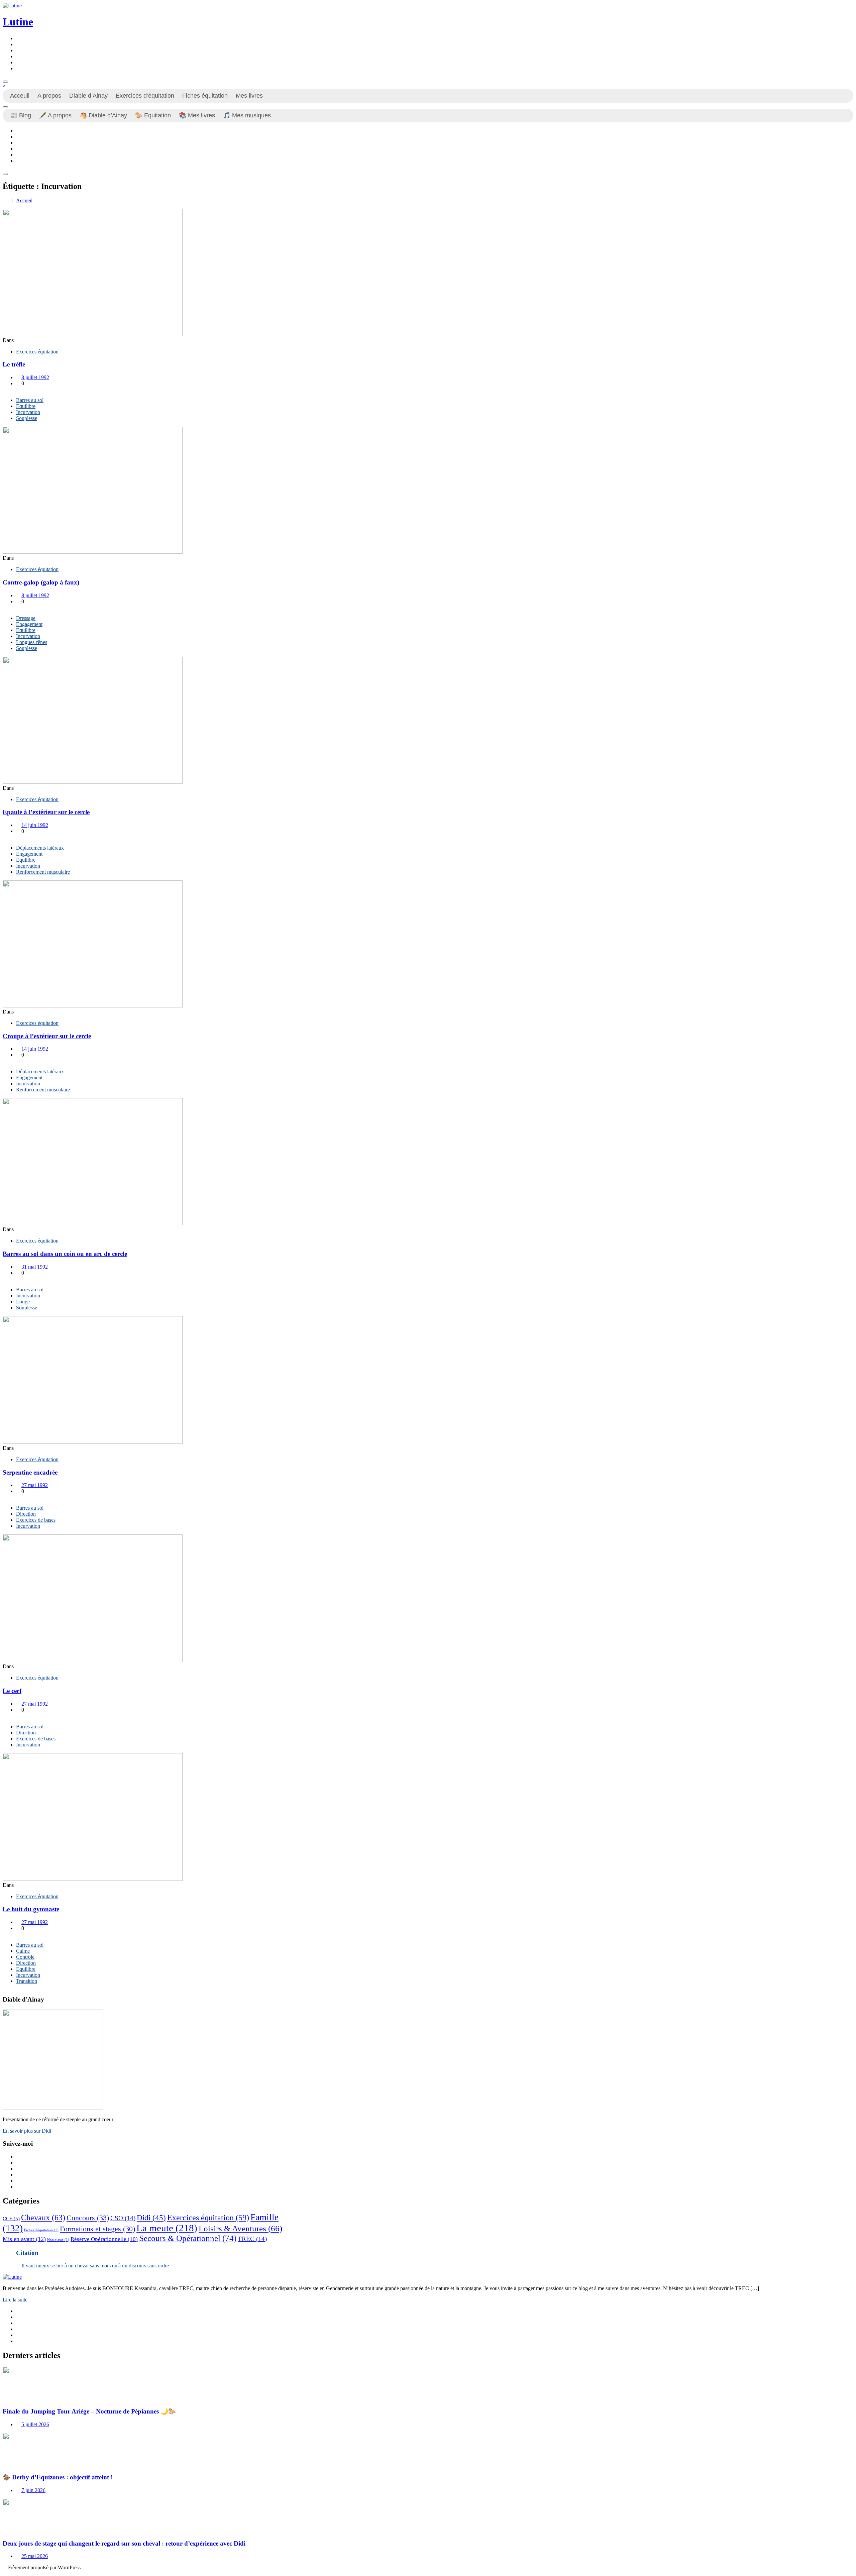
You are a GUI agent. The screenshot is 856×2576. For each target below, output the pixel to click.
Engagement (29, 624)
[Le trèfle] (93, 334)
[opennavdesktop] (5, 82)
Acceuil (20, 96)
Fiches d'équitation (41, 2230)
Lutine (18, 22)
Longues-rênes (32, 642)
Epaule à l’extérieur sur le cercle (46, 812)
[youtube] (18, 50)
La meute (167, 2228)
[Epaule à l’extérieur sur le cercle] (93, 782)
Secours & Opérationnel (188, 2238)
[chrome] (18, 68)
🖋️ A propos (55, 115)
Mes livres (249, 96)
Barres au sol (30, 400)
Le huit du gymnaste (31, 1909)
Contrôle (25, 1957)
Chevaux (43, 2217)
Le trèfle (14, 364)
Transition (27, 1981)
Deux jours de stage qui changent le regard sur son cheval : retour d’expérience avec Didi (124, 2543)
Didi (151, 2218)
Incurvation (28, 412)
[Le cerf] (93, 1660)
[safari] (18, 56)
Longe (23, 1302)
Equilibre (26, 406)
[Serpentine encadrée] (93, 1442)
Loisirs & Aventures (240, 2228)
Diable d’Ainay (88, 96)
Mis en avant (24, 2239)
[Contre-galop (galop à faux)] (93, 552)
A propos (49, 96)
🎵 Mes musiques (247, 115)
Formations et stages (97, 2229)
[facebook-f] (18, 38)
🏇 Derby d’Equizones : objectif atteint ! (58, 2477)
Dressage (26, 618)
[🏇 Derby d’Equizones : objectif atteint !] (19, 2464)
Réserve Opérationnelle (104, 2239)
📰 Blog (21, 115)
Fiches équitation (205, 96)
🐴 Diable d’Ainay (103, 115)
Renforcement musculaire (43, 872)
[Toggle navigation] (5, 107)
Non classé (58, 2240)
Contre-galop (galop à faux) (41, 582)
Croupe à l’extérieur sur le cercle (47, 1036)
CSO (123, 2218)
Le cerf (12, 1691)
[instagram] (18, 44)
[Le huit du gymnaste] (93, 1879)
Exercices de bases (36, 1520)
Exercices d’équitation (145, 96)
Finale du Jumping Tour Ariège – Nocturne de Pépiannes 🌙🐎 (89, 2411)
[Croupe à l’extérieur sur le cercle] (93, 1006)
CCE (11, 2219)
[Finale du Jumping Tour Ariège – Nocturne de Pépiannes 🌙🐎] (19, 2398)
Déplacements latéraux (40, 848)
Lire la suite (15, 2300)
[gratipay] (18, 62)
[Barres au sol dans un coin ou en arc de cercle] (93, 1223)
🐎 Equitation (153, 115)
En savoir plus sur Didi (27, 2131)
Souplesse (27, 418)
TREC (252, 2239)
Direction (26, 1514)
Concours (88, 2218)
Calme (23, 1951)
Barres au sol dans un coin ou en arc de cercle (65, 1254)
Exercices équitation (37, 352)
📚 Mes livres (197, 115)
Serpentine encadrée (30, 1472)
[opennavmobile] (5, 174)
